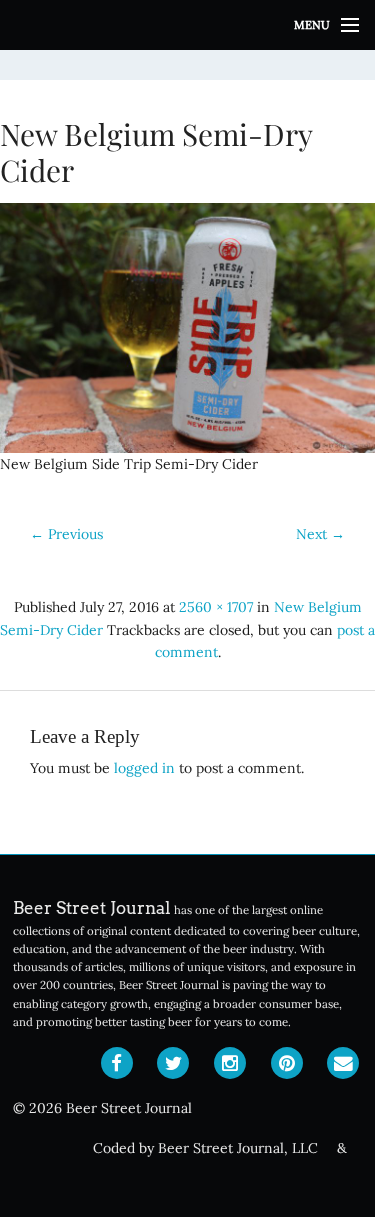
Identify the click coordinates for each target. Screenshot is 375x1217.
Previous (66, 534)
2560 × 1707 (216, 607)
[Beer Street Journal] (187, 25)
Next (320, 534)
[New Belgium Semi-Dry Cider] (187, 328)
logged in (144, 768)
